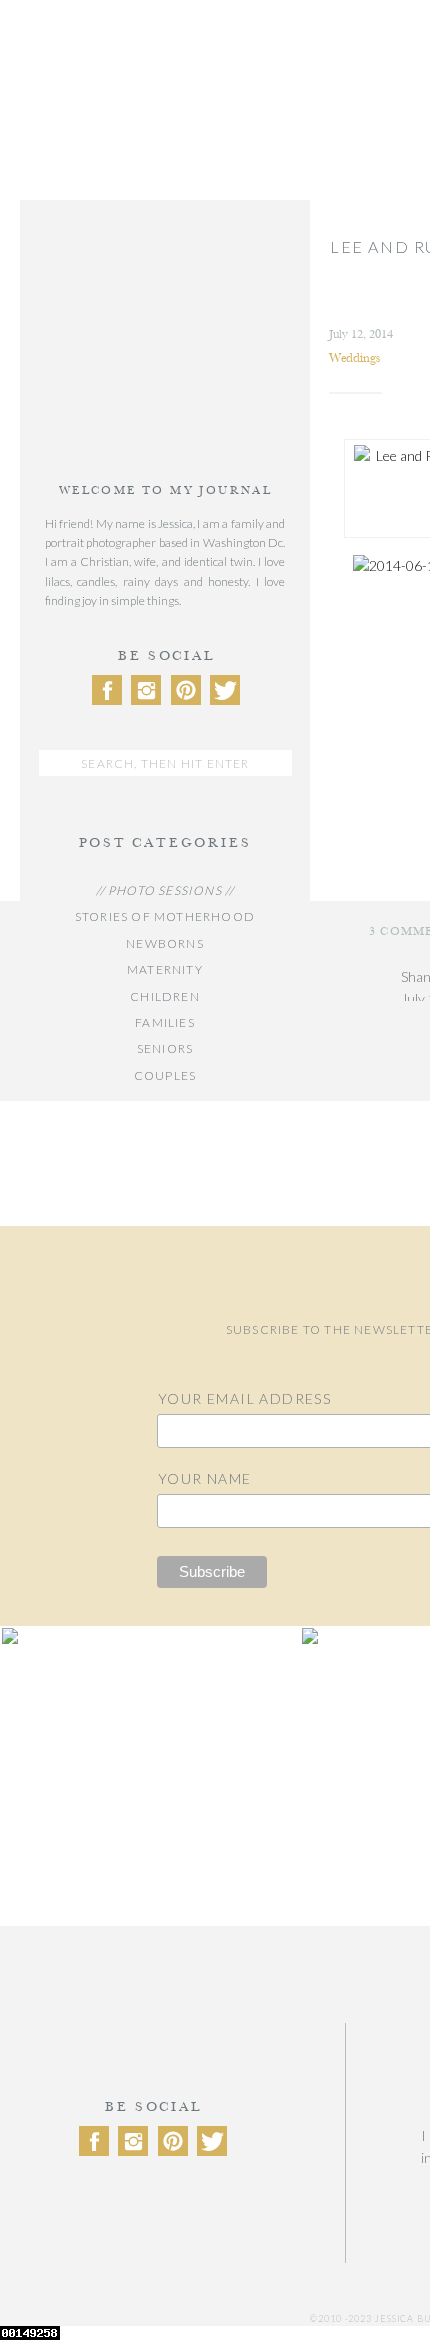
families (165, 1022)
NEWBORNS (165, 943)
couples (165, 1075)
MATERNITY (165, 969)
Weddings (354, 358)
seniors (165, 1048)
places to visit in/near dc (164, 1207)
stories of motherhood (165, 916)
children (165, 996)
